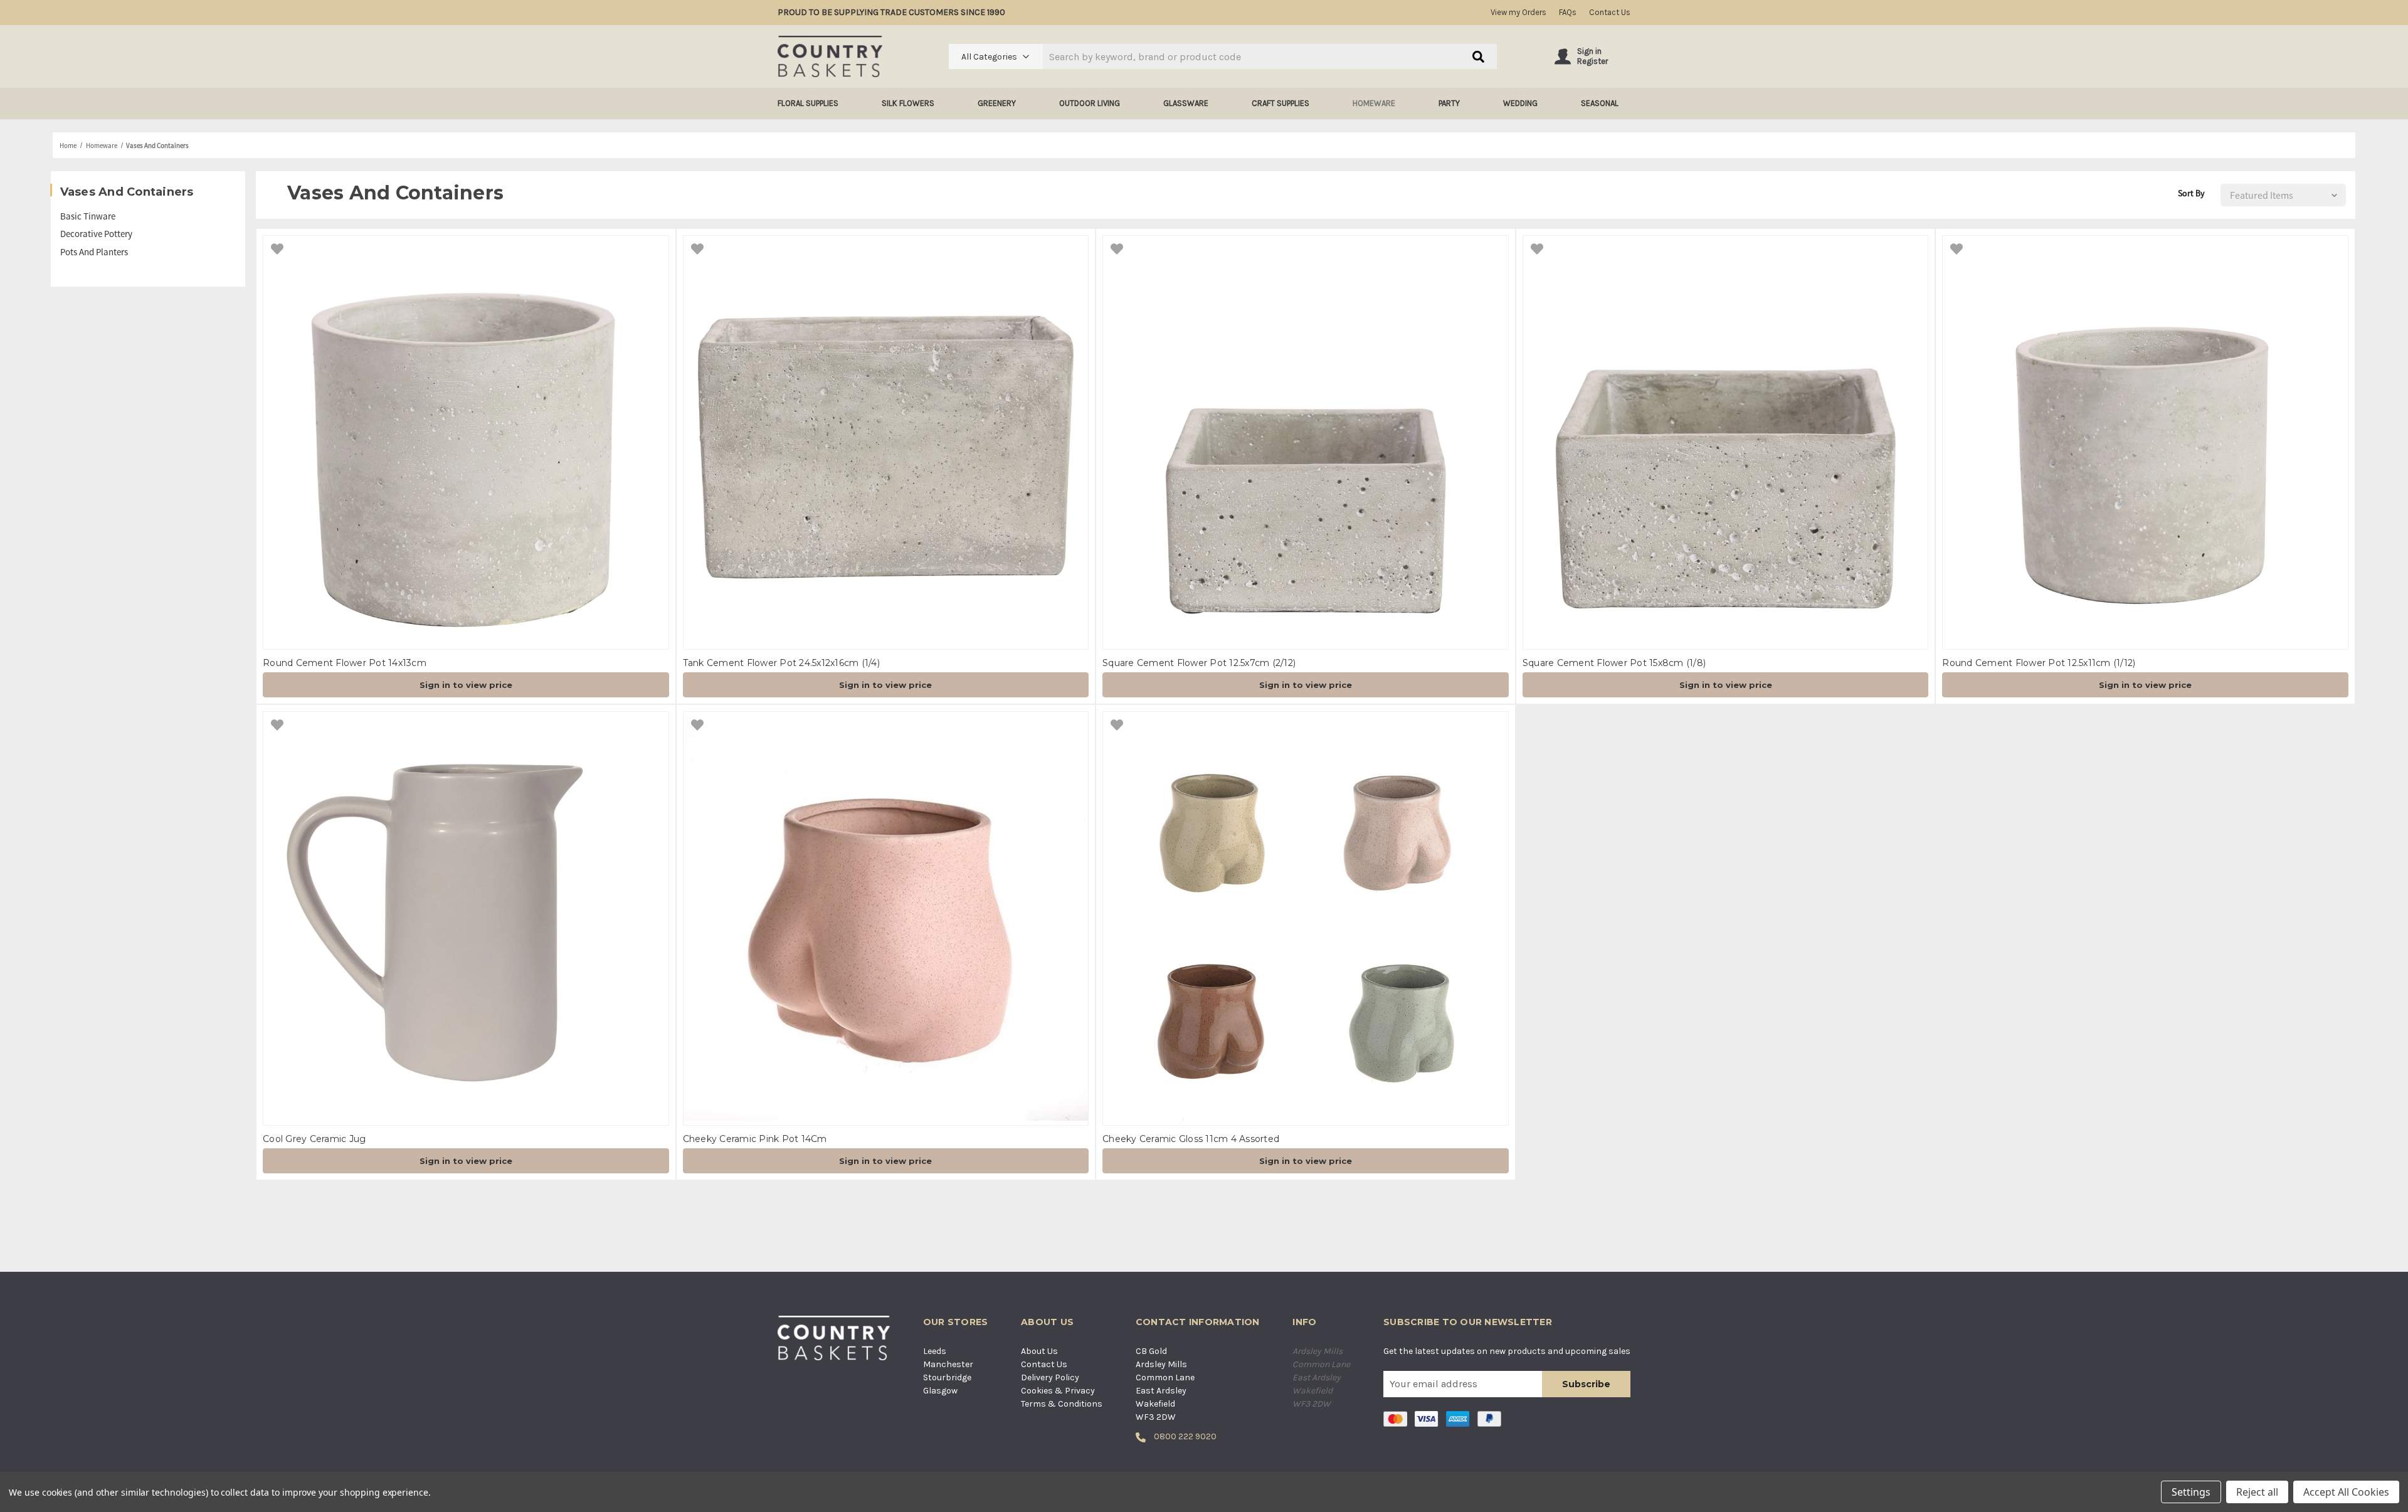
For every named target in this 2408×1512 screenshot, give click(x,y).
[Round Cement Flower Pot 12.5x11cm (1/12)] (2145, 442)
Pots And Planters (94, 252)
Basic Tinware (88, 216)
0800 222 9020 (1184, 1436)
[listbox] (2280, 195)
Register (1592, 61)
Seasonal (1600, 103)
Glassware (1186, 103)
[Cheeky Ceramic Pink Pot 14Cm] (886, 918)
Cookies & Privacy (1058, 1391)
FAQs (1568, 12)
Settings (2191, 1492)
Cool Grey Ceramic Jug (314, 1139)
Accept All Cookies (2346, 1492)
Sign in (1589, 51)
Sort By (2191, 193)
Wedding (1520, 103)
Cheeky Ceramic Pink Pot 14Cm (755, 1139)
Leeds (935, 1351)
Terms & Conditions (1062, 1404)
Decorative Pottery (96, 234)
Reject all (2257, 1492)
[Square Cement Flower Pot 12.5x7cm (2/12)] (1306, 442)
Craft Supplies (1281, 103)
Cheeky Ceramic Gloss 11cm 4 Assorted (1191, 1139)
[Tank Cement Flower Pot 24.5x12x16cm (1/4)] (886, 442)
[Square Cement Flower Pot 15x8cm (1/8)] (1726, 442)
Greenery (997, 103)
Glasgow (940, 1391)
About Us (1039, 1351)
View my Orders (1518, 12)
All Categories (989, 57)
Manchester (948, 1364)
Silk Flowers (908, 103)
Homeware (1374, 103)
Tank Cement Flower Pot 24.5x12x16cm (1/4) (781, 663)
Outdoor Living (1090, 103)
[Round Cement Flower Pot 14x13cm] (466, 442)
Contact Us (1610, 12)
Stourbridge (947, 1377)
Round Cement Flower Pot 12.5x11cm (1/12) (2039, 663)
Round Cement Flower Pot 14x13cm (345, 663)
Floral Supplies (808, 103)
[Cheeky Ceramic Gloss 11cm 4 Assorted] (1306, 918)
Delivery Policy (1050, 1377)
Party (1449, 103)
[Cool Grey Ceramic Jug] (466, 918)
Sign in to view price (466, 685)
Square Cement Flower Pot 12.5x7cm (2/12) (1199, 663)
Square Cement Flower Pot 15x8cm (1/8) (1614, 663)
